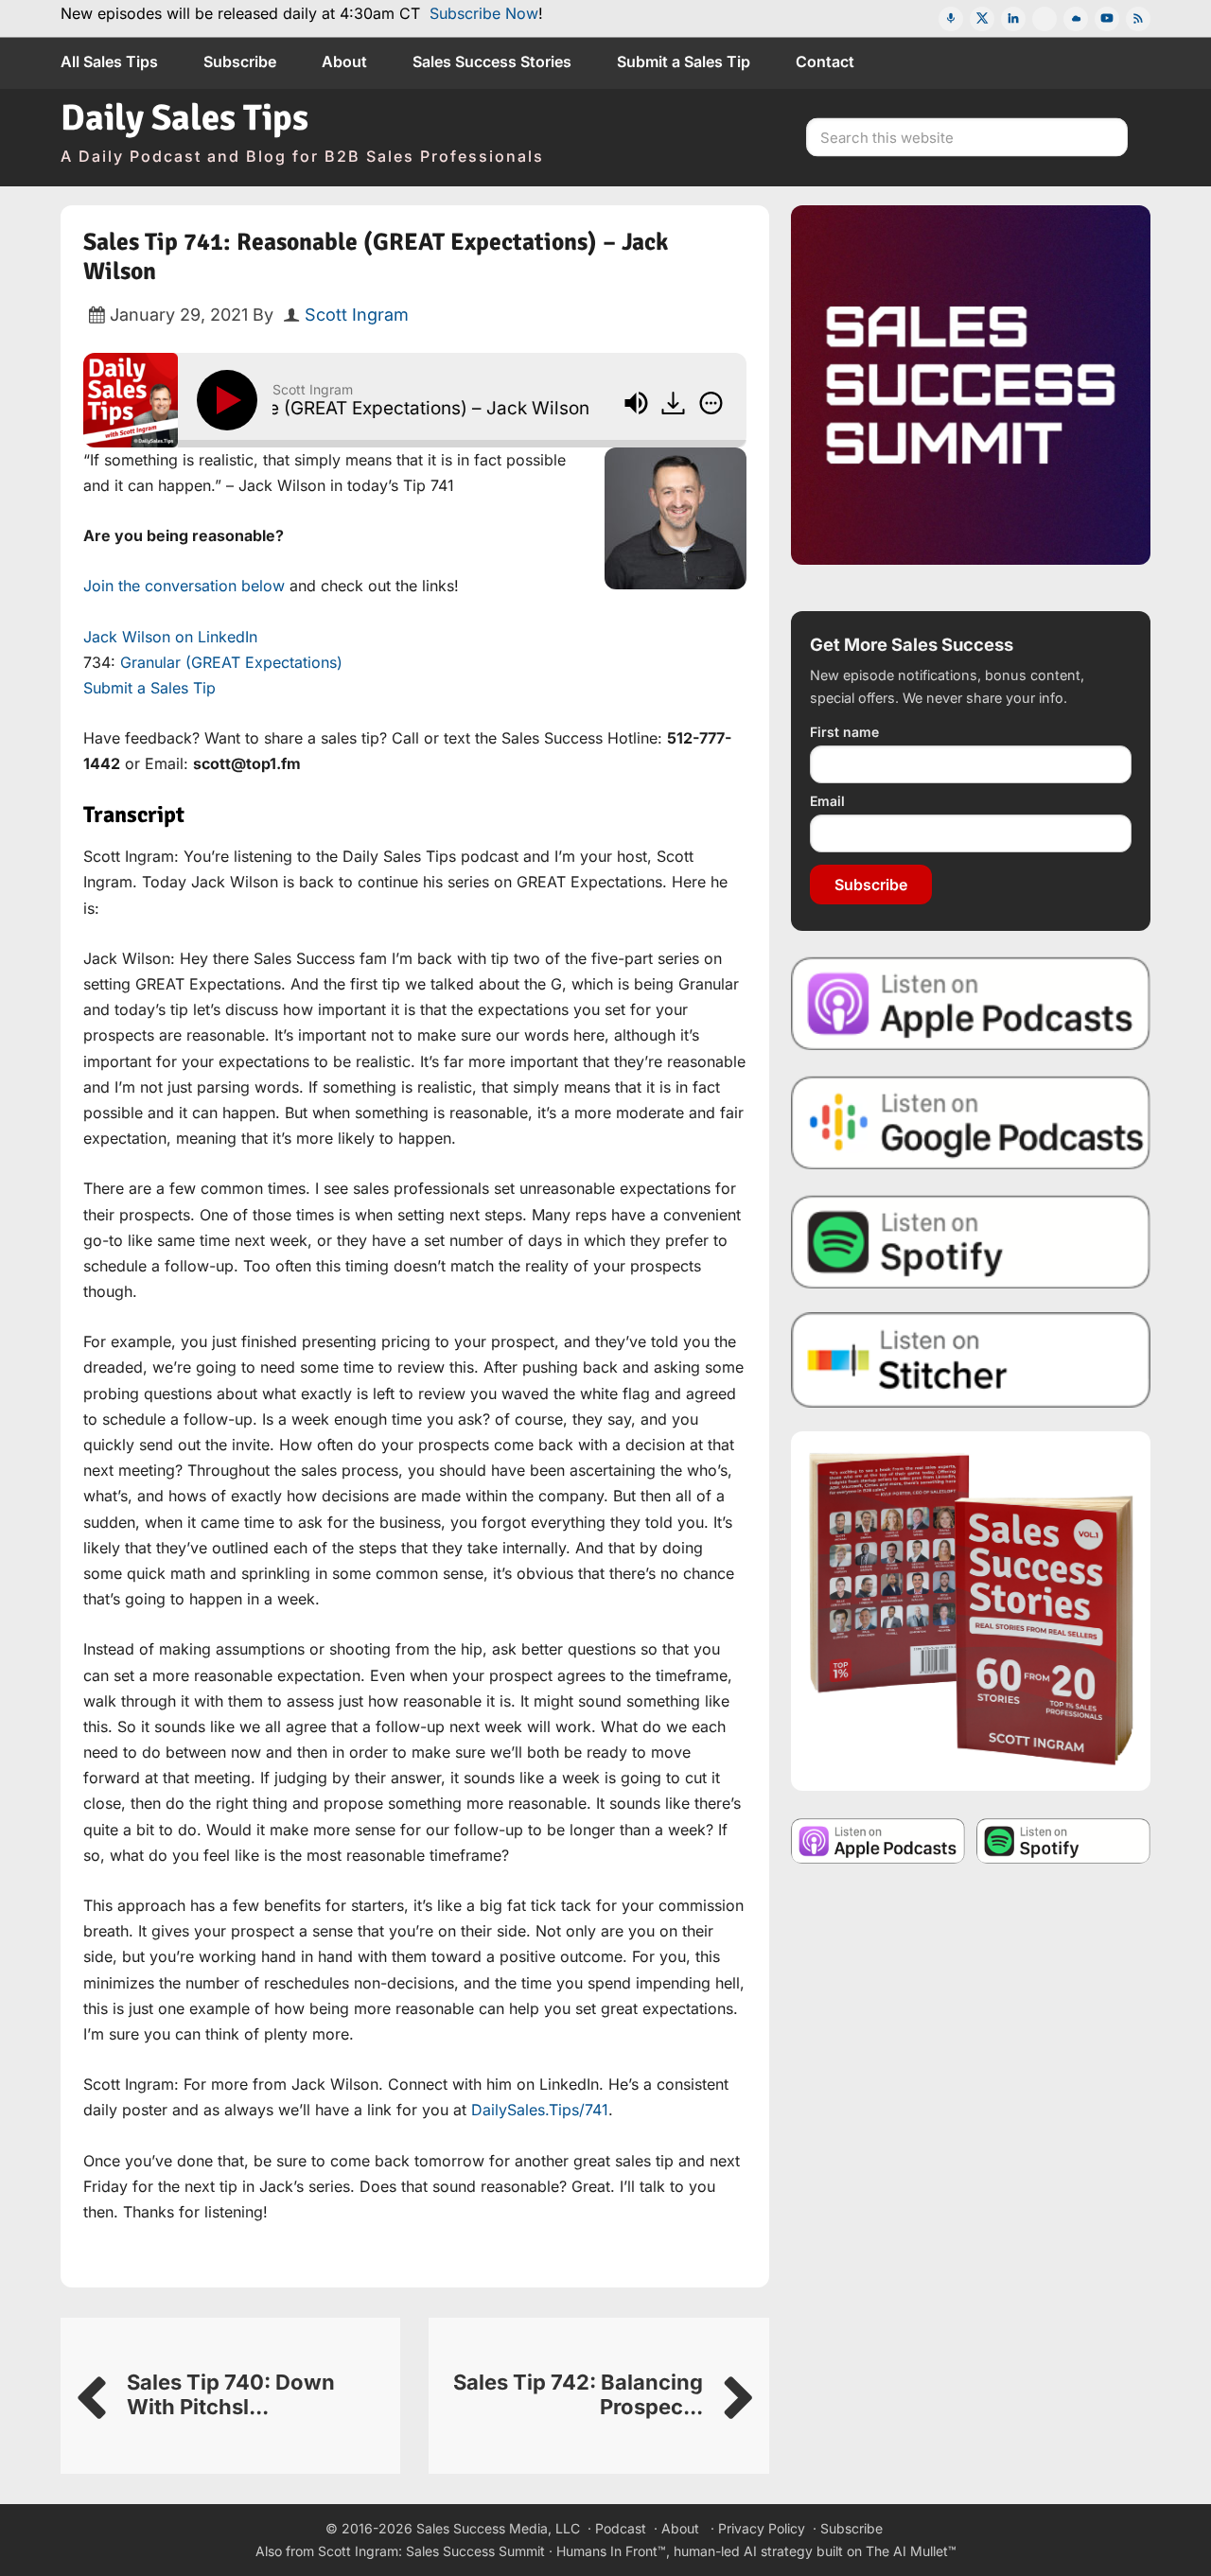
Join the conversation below (184, 586)
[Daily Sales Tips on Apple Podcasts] (971, 1002)
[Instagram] (1044, 19)
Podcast (621, 2528)
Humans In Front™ (611, 2551)
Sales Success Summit (475, 2551)
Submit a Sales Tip (149, 688)
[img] (711, 403)
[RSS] (1138, 19)
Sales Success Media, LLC (498, 2528)
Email (827, 801)
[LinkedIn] (1013, 19)
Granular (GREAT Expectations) (231, 662)
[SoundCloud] (1076, 19)
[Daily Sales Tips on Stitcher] (971, 1360)
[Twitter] (982, 19)
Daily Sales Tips (184, 118)
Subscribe (871, 885)
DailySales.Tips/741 (540, 2110)
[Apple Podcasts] (951, 19)
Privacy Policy (762, 2528)
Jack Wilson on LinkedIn (170, 637)
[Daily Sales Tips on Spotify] (971, 1241)
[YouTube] (1107, 19)
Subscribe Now (484, 13)
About (680, 2528)
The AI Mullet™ (911, 2551)
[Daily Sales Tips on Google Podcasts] (971, 1122)
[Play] (231, 400)
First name (844, 732)
